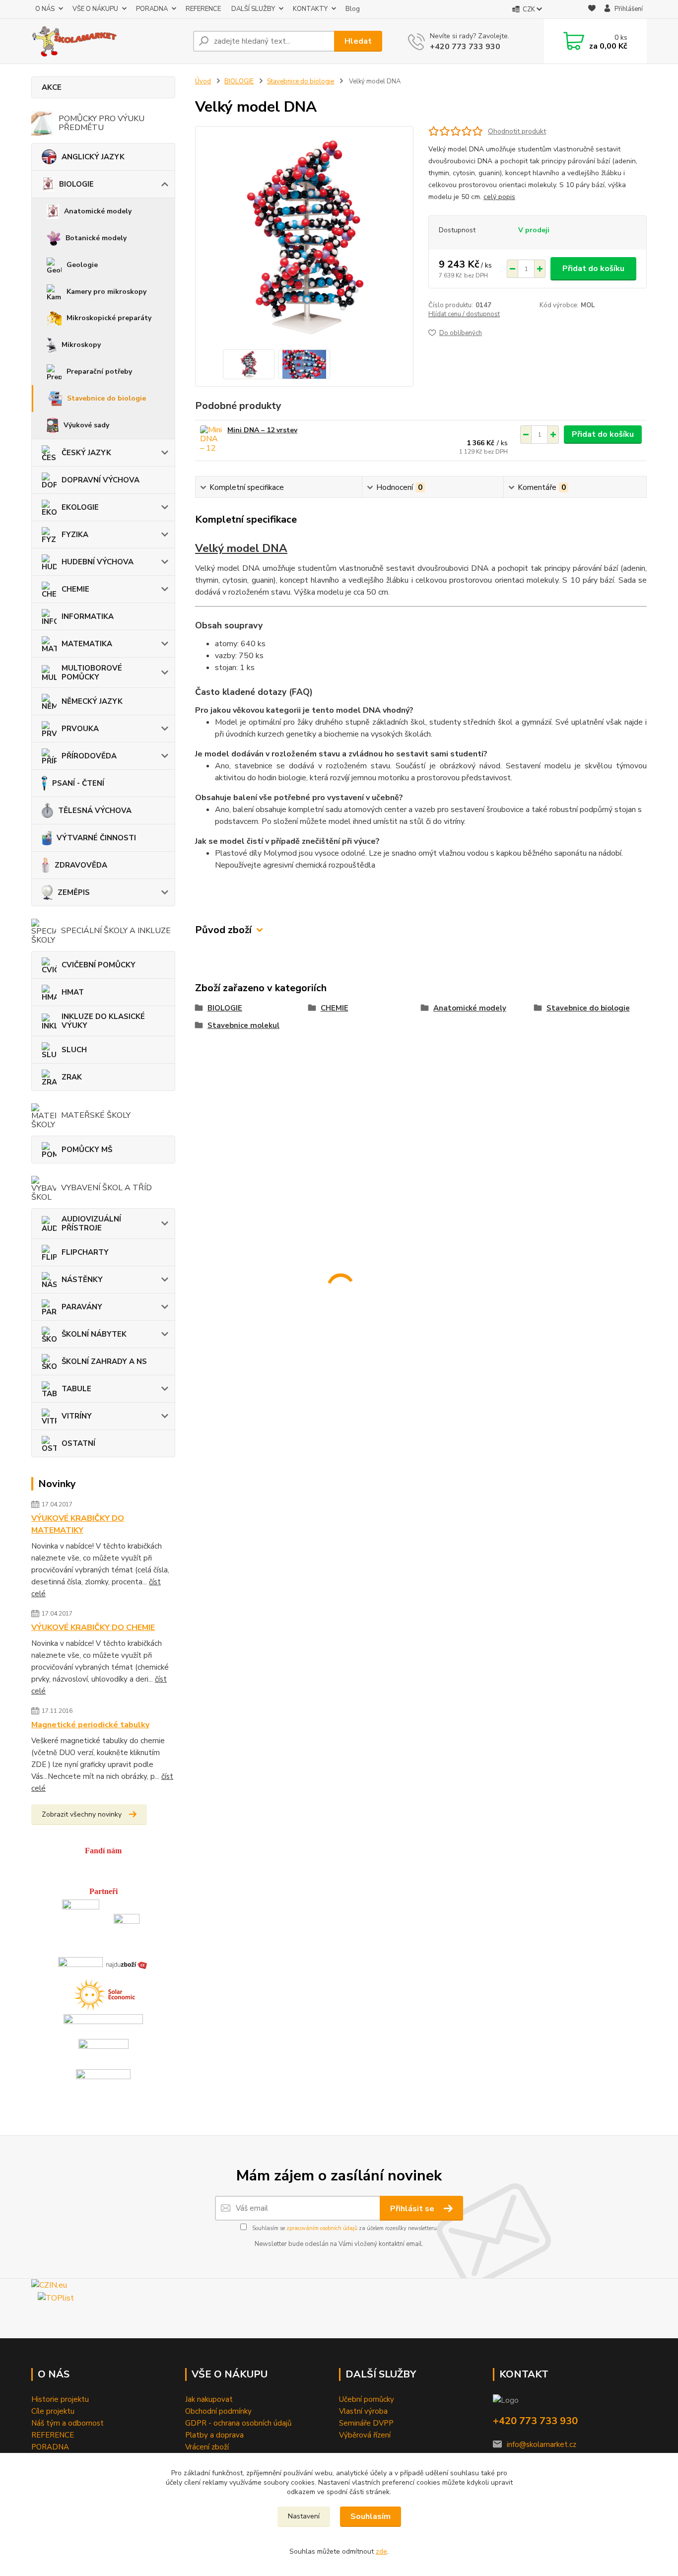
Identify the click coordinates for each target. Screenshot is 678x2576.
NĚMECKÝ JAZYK (92, 701)
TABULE (76, 1389)
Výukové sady (86, 425)
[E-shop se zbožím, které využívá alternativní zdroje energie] (103, 1993)
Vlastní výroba (363, 2411)
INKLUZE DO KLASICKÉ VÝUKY (103, 1021)
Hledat (358, 41)
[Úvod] (108, 41)
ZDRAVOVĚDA (81, 865)
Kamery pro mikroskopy (106, 292)
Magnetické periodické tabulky (90, 1725)
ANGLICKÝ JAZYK (93, 157)
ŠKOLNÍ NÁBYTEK (94, 1334)
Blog (353, 9)
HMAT (73, 992)
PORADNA (152, 9)
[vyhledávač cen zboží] (127, 1964)
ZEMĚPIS (74, 892)
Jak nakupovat (209, 2399)
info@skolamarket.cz (542, 2444)
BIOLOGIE (76, 184)
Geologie (82, 265)
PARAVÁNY (82, 1307)
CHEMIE (75, 589)
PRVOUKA (80, 729)
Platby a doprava (214, 2435)
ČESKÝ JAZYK (86, 453)
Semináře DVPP (366, 2423)
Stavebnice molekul (243, 1025)
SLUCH (74, 1050)
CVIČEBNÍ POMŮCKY (99, 965)
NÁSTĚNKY (82, 1280)
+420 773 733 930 (465, 47)
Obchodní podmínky (218, 2411)
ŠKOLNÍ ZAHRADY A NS (104, 1361)
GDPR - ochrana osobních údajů (238, 2423)
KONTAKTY (310, 9)
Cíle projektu (53, 2411)
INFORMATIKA (88, 616)
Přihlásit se (413, 2209)
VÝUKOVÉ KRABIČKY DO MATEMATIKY (78, 1524)
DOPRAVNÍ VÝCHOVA (101, 480)
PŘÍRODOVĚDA (89, 756)
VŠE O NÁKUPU (95, 9)
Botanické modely (96, 238)
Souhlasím (371, 2516)
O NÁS (45, 9)
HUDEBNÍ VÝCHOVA (98, 562)
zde (381, 2551)
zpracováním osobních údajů (322, 2228)
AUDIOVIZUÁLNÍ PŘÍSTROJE (91, 1223)
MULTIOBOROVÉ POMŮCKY (92, 673)
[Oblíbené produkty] (592, 10)
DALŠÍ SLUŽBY (253, 9)
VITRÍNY (77, 1416)
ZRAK (72, 1077)
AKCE (52, 87)
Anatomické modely (98, 211)
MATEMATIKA (87, 644)
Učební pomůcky (367, 2399)
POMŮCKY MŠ (87, 1150)
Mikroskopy (81, 345)
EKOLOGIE (80, 507)
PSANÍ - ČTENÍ (78, 783)
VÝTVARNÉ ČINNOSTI (96, 838)
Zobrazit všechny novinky (82, 1814)
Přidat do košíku (593, 269)
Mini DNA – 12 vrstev (262, 430)
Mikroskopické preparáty (109, 318)
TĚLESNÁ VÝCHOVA (95, 811)
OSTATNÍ (78, 1443)
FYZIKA (75, 535)
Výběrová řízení (365, 2435)
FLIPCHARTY (85, 1252)
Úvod (203, 81)
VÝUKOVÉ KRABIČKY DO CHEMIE (93, 1627)
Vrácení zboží (207, 2447)
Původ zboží (223, 930)
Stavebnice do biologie (106, 398)
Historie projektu (60, 2399)
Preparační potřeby (99, 372)
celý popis (499, 197)
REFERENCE (203, 9)
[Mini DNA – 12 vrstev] (211, 439)
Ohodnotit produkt (517, 131)
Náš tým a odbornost (68, 2423)
